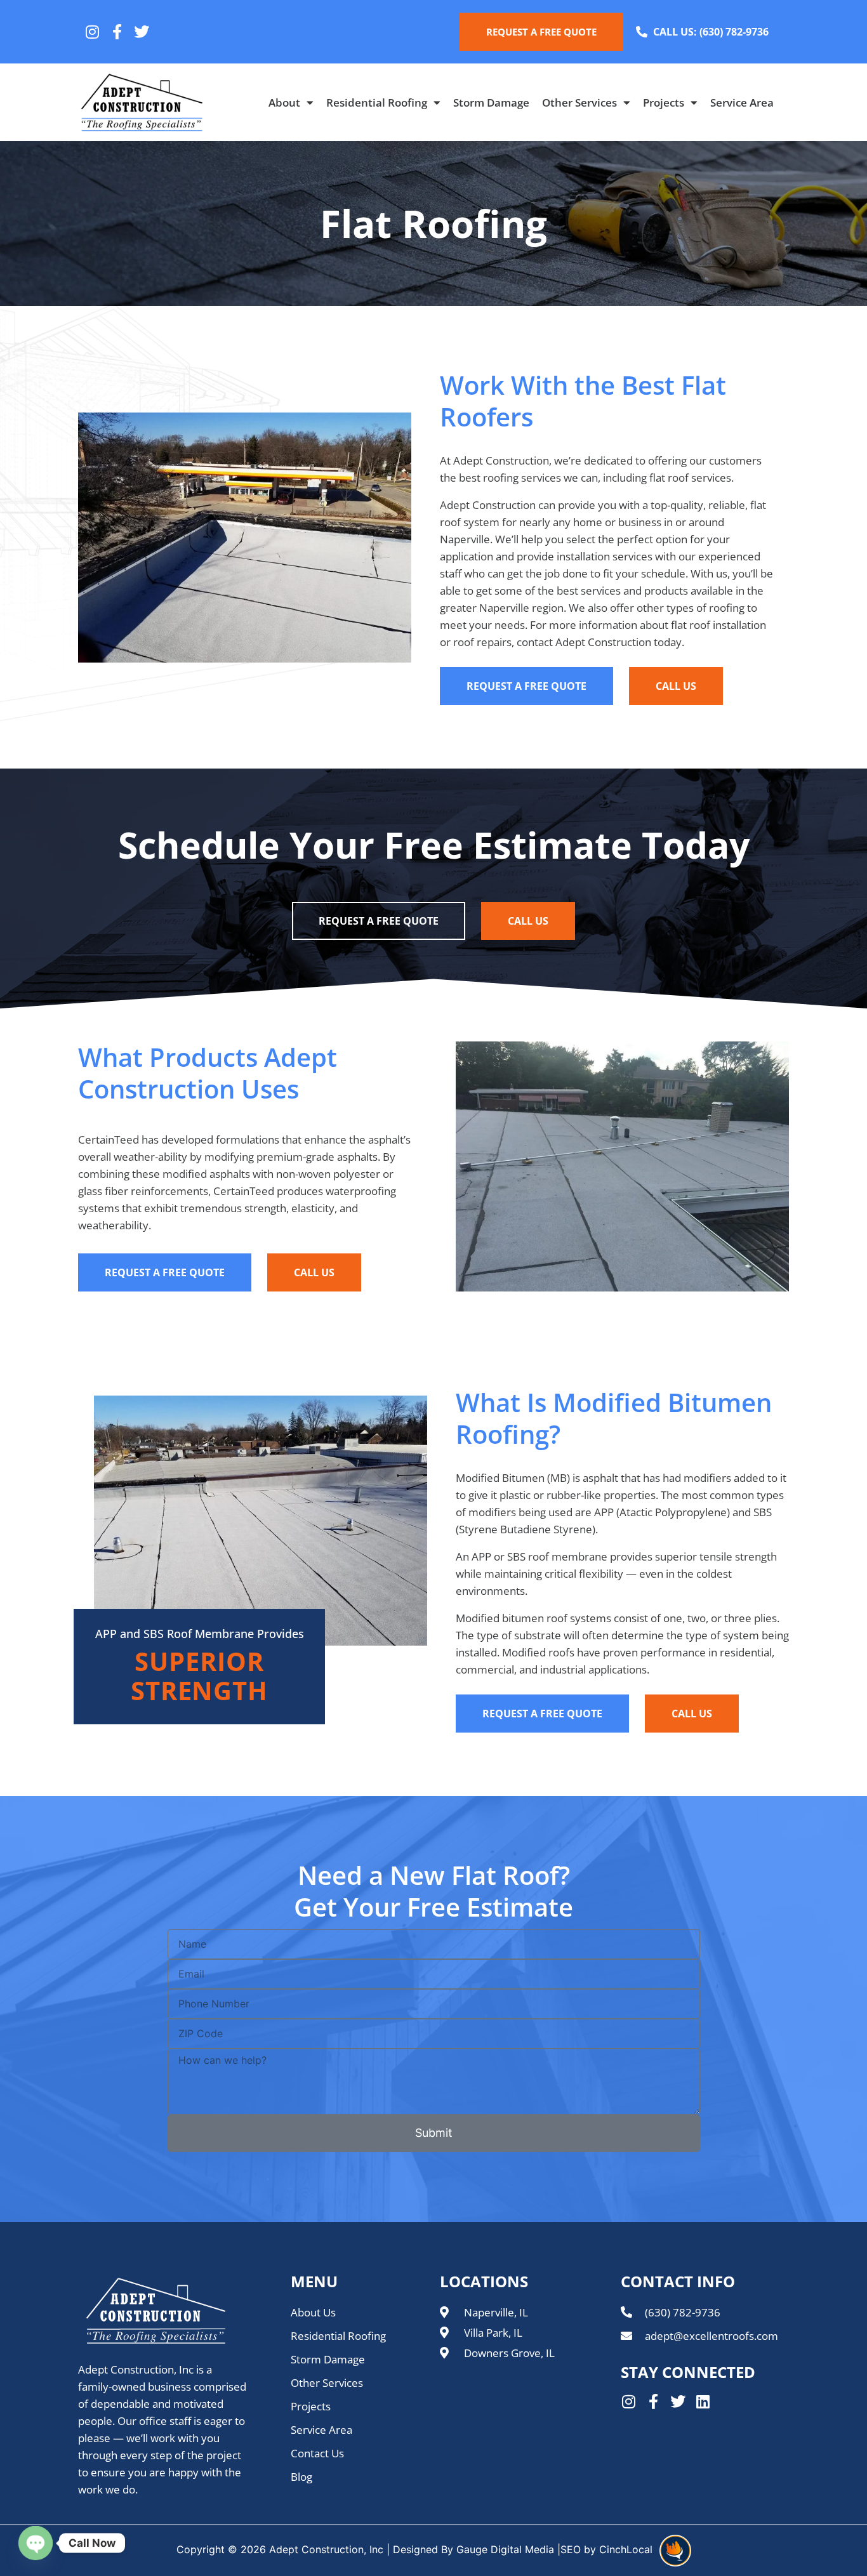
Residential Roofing (377, 102)
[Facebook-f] (117, 32)
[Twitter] (142, 32)
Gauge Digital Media (505, 2549)
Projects (664, 102)
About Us (313, 2312)
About (284, 102)
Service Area (742, 102)
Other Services (579, 102)
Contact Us (317, 2453)
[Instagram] (92, 32)
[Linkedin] (703, 2401)
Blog (301, 2477)
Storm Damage (491, 102)
